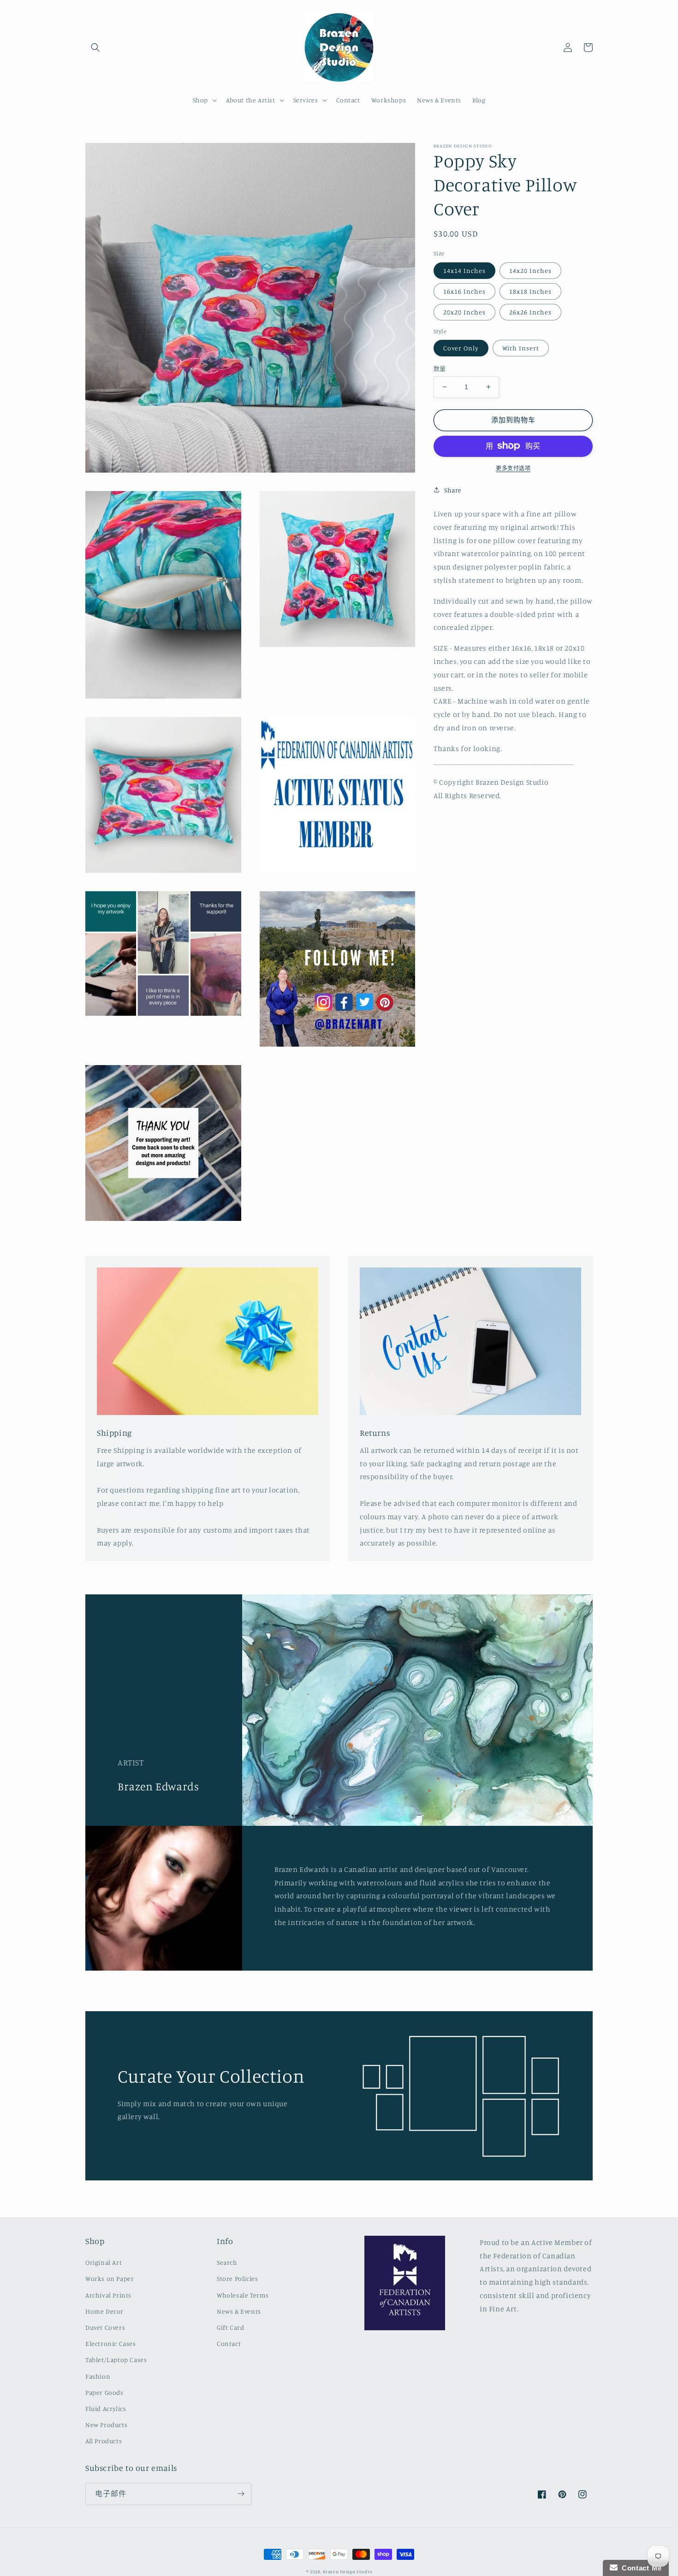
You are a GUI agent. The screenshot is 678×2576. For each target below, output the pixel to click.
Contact (229, 2343)
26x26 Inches (530, 311)
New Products (106, 2425)
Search (227, 2262)
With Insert (521, 348)
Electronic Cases (111, 2343)
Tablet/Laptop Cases (116, 2360)
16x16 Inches (464, 291)
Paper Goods (104, 2392)
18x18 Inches (530, 291)
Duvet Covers (105, 2327)
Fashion (98, 2376)
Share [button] (453, 489)
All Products (104, 2441)
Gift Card (230, 2327)
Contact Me (640, 2568)
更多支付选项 (513, 468)
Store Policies (237, 2278)
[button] (95, 47)
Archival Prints (108, 2295)
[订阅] (241, 2494)
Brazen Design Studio (347, 2571)
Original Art (104, 2262)
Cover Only (461, 348)
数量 (440, 368)
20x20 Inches (464, 311)
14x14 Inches (464, 270)
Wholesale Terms (243, 2295)
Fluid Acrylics (106, 2408)
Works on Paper (110, 2278)
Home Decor (104, 2311)
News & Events (239, 2311)
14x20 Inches (530, 270)
